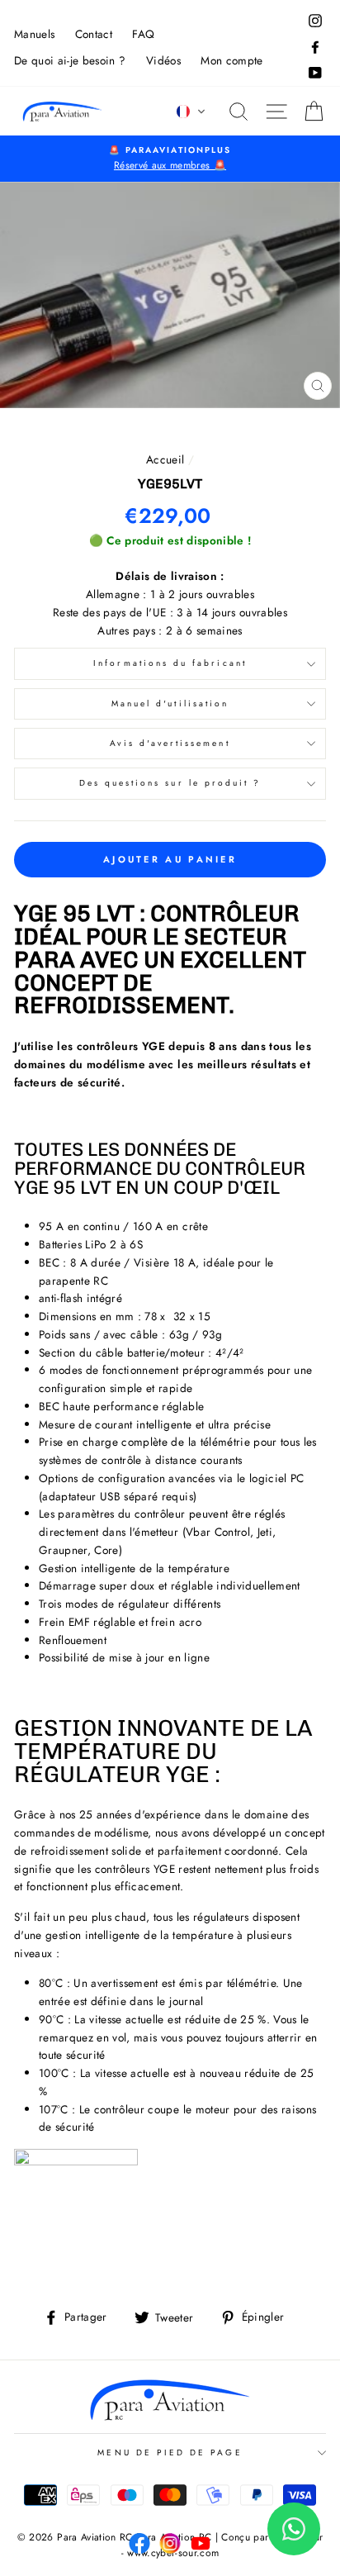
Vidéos (163, 60)
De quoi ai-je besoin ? (70, 60)
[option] (170, 159)
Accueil (165, 459)
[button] (191, 112)
